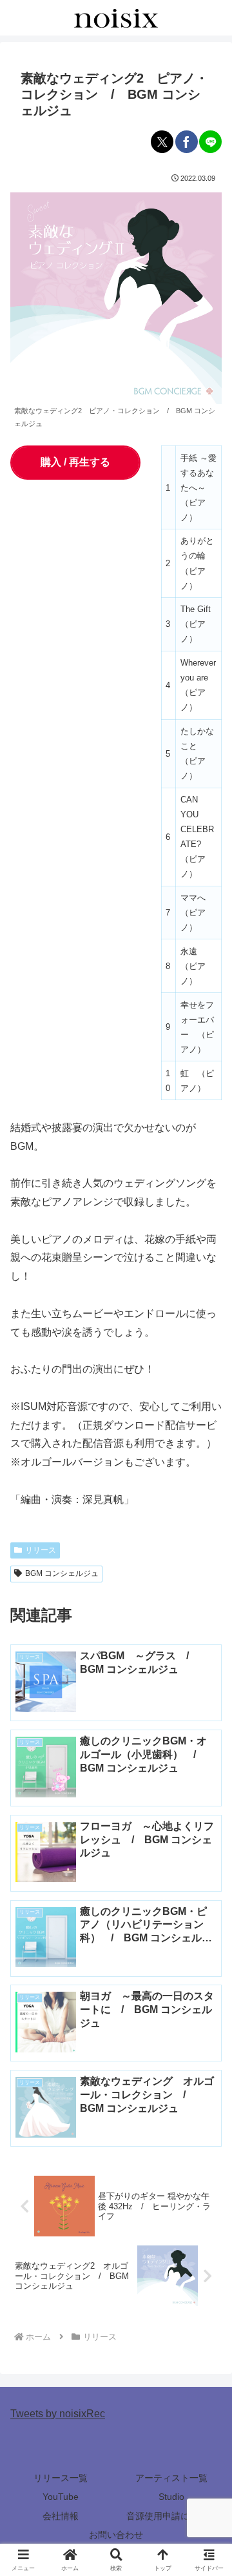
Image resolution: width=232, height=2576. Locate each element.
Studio (171, 2497)
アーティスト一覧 (171, 2478)
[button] (207, 1926)
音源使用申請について (171, 2516)
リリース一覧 (61, 2478)
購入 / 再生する (75, 462)
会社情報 (61, 2516)
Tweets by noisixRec (58, 2414)
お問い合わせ (116, 2535)
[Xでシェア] (162, 142)
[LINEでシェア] (210, 142)
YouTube (61, 2497)
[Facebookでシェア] (187, 142)
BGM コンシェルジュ (62, 1573)
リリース (41, 1550)
